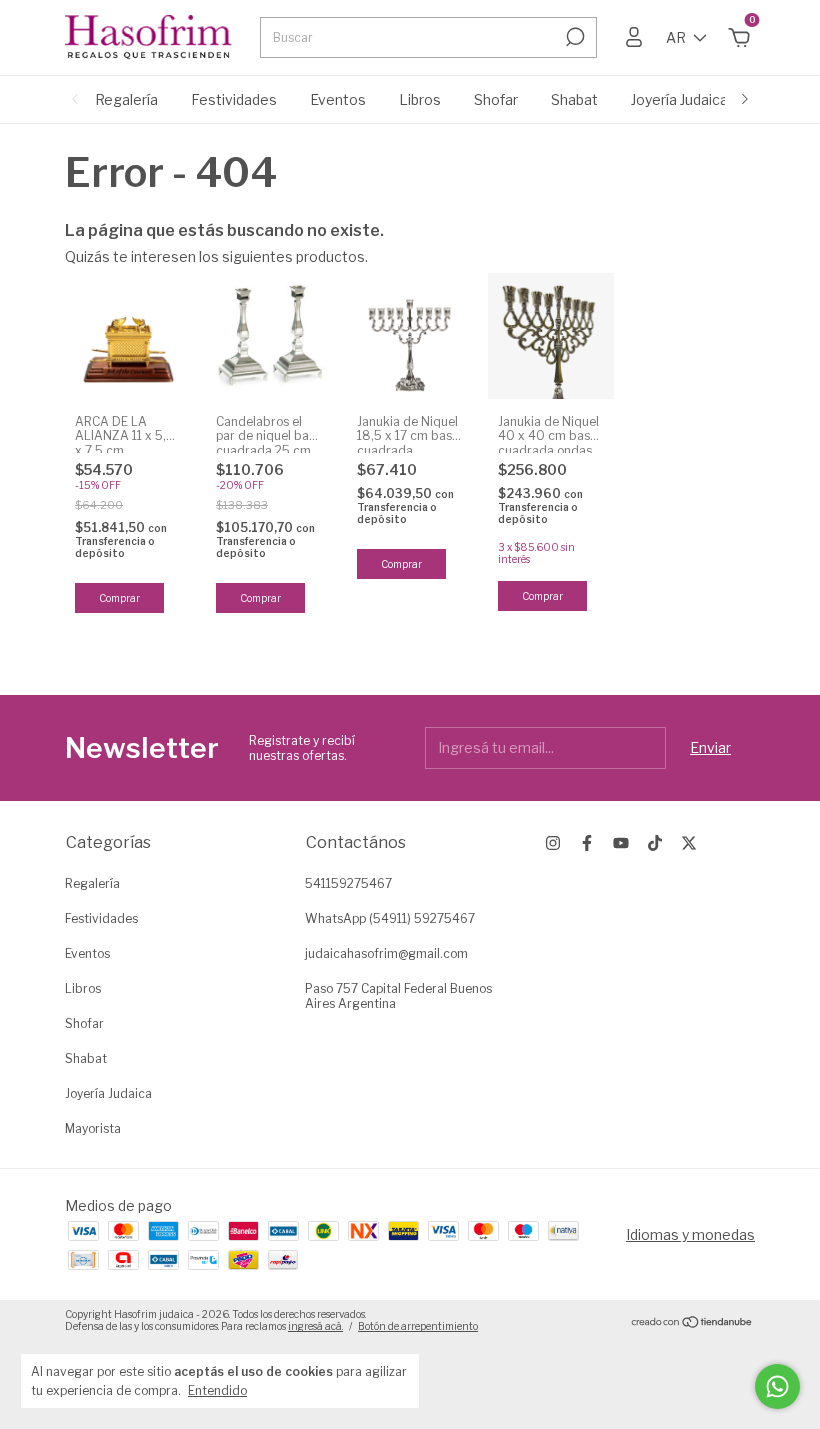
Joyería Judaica (679, 99)
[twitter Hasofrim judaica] (689, 843)
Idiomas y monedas (690, 1234)
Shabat (574, 99)
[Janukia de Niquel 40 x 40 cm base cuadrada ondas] (551, 336)
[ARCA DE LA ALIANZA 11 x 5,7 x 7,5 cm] (128, 336)
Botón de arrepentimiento (418, 1326)
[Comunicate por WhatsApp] (777, 1386)
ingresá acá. (315, 1326)
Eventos (338, 99)
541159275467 (348, 883)
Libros (420, 99)
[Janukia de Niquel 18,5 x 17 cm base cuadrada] (410, 336)
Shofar (496, 99)
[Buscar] (573, 37)
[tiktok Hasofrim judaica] (655, 843)
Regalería (126, 99)
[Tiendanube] (692, 1322)
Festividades (234, 99)
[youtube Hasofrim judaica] (621, 843)
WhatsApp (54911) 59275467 (390, 918)
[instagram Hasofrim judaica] (553, 843)
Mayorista (93, 1128)
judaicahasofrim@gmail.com (386, 953)
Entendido (217, 1390)
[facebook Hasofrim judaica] (587, 843)
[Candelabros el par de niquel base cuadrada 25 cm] (269, 336)
